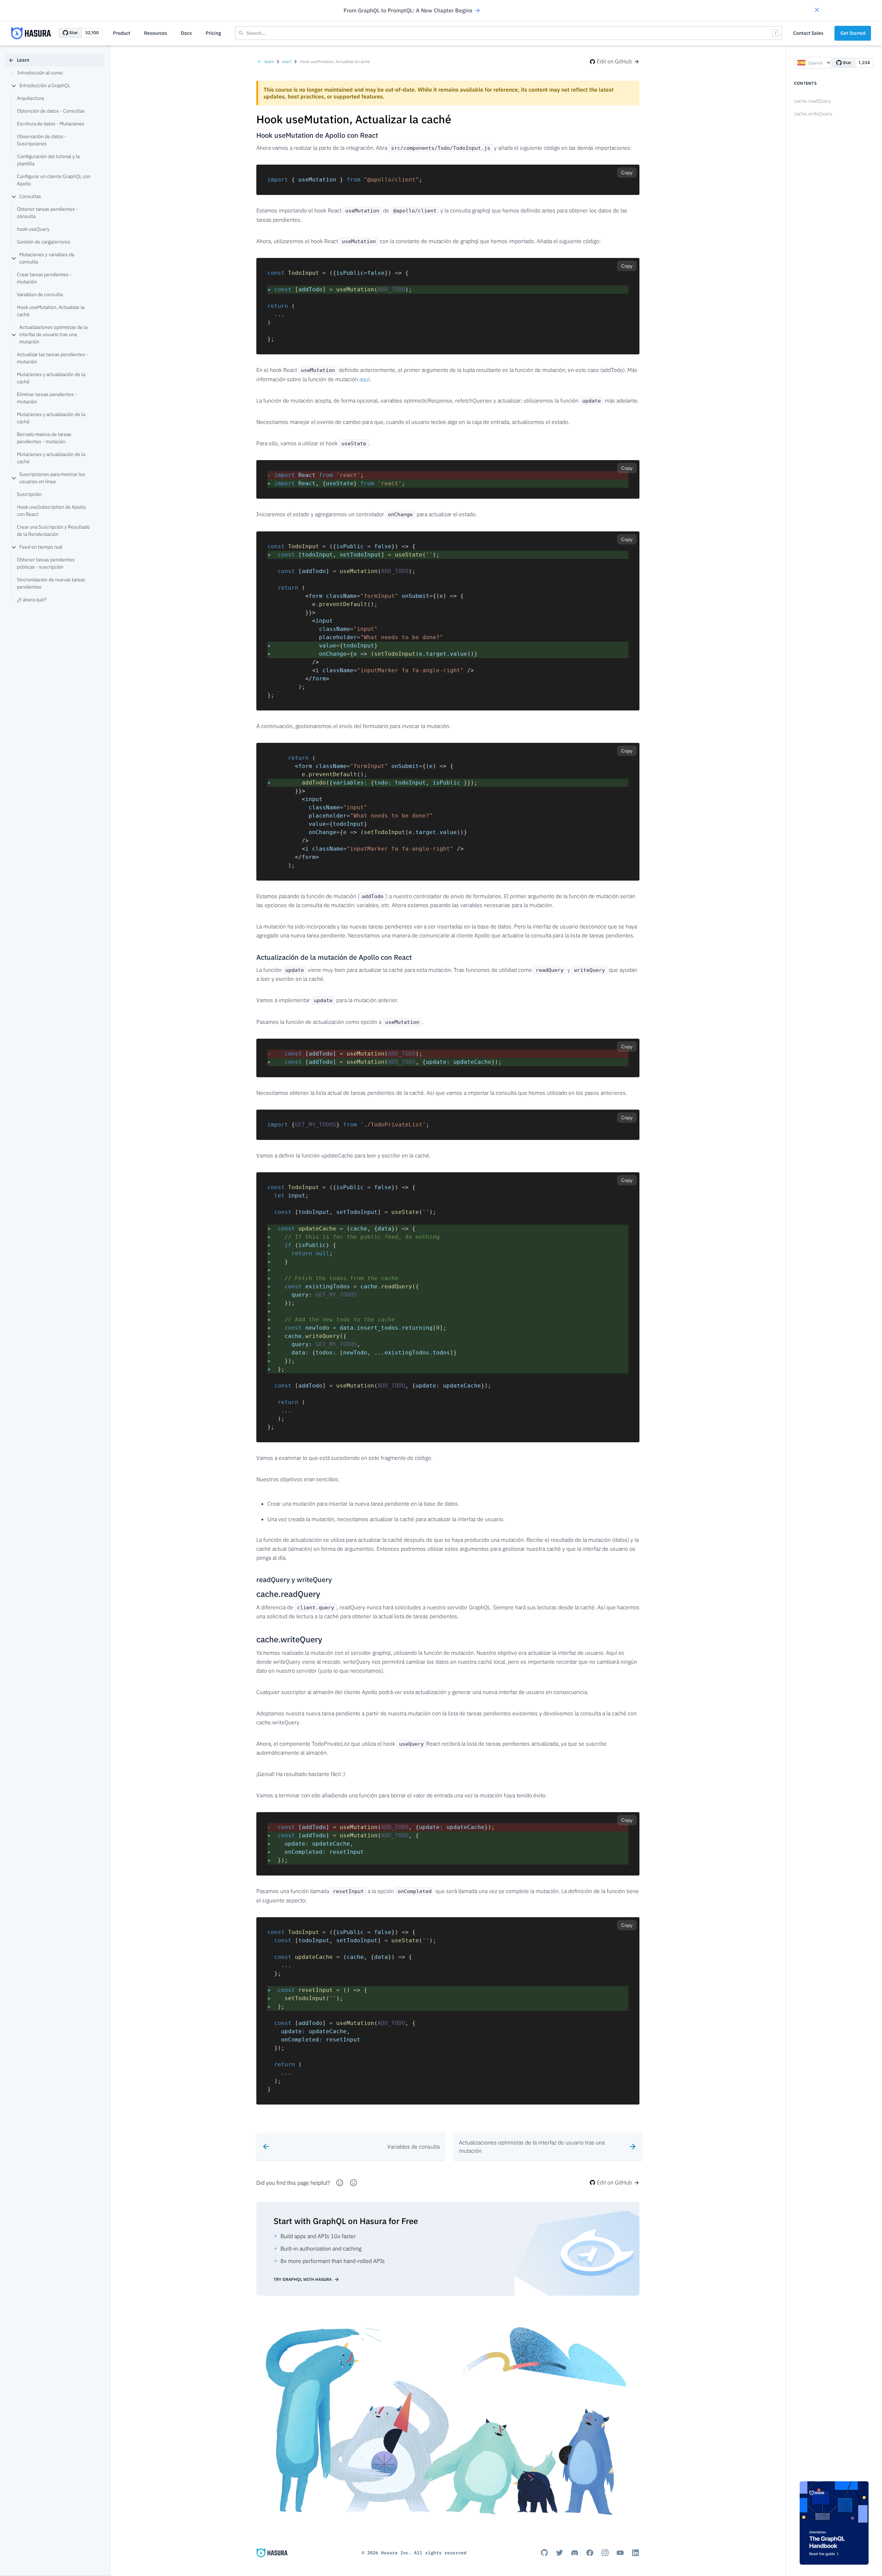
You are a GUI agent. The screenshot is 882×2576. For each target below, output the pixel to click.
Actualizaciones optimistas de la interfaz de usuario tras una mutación (53, 334)
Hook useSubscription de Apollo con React (51, 511)
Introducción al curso (40, 73)
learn (269, 61)
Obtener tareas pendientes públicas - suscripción (46, 563)
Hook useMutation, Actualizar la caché (51, 311)
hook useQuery (33, 229)
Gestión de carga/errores (44, 242)
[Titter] (560, 2553)
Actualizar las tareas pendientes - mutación (53, 358)
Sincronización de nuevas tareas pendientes (51, 583)
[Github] (544, 2553)
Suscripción (29, 494)
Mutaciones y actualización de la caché (51, 378)
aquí (365, 379)
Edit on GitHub (614, 61)
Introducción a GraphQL (45, 85)
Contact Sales (808, 33)
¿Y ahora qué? (32, 600)
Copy (627, 173)
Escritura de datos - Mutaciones (51, 124)
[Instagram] (605, 2553)
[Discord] (575, 2553)
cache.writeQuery (813, 114)
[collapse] (14, 86)
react (287, 61)
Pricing (213, 33)
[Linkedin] (635, 2553)
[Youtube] (620, 2553)
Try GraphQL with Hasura (303, 2279)
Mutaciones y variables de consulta (47, 258)
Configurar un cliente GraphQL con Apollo (54, 180)
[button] (817, 11)
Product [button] (122, 33)
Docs (186, 33)
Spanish (816, 63)
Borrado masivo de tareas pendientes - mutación (44, 438)
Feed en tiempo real (41, 547)
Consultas (30, 196)
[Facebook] (590, 2553)
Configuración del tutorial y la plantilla (48, 160)
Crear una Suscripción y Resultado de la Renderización (53, 531)
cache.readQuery (813, 101)
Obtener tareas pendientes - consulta (47, 213)
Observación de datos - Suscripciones (42, 140)
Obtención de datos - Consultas (51, 111)
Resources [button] (156, 33)
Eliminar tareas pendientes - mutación (47, 398)
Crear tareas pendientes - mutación (44, 278)
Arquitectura (30, 98)
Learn (23, 60)
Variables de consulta (40, 294)
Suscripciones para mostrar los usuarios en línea (52, 478)
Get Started (853, 33)
